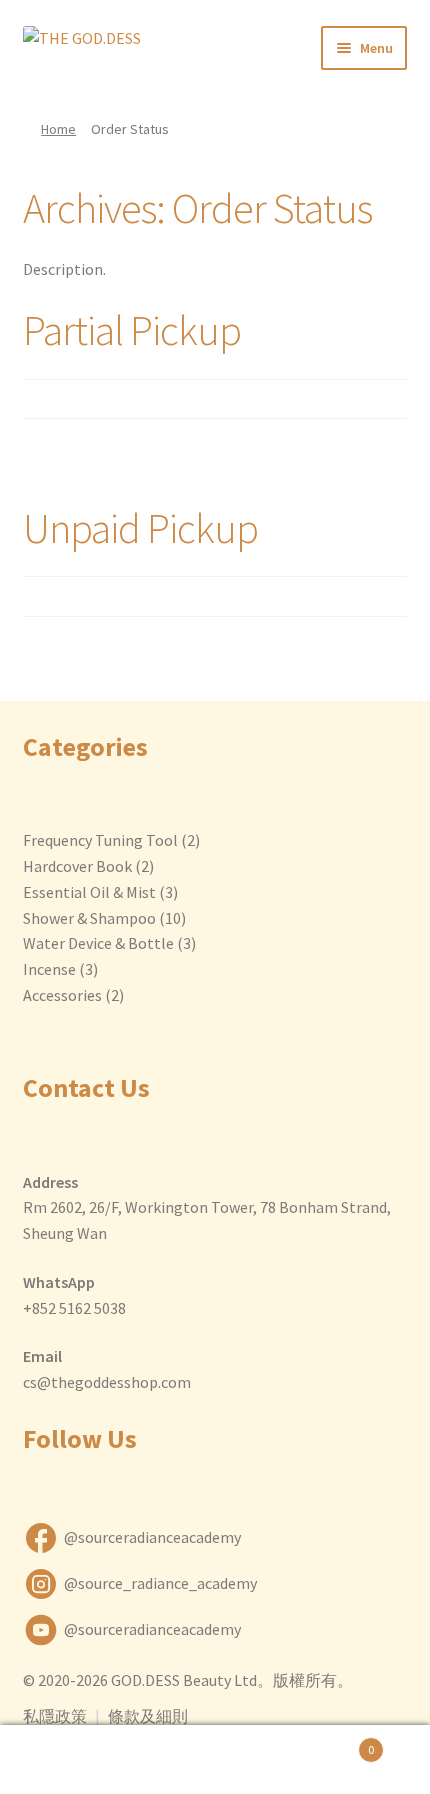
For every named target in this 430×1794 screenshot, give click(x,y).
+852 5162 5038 (74, 1308)
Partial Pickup (132, 330)
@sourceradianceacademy (152, 1537)
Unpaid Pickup (140, 528)
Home (58, 129)
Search (214, 1760)
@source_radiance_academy (160, 1583)
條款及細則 (148, 1716)
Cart (331, 1742)
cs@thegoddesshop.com (107, 1382)
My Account (71, 1760)
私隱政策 (55, 1716)
